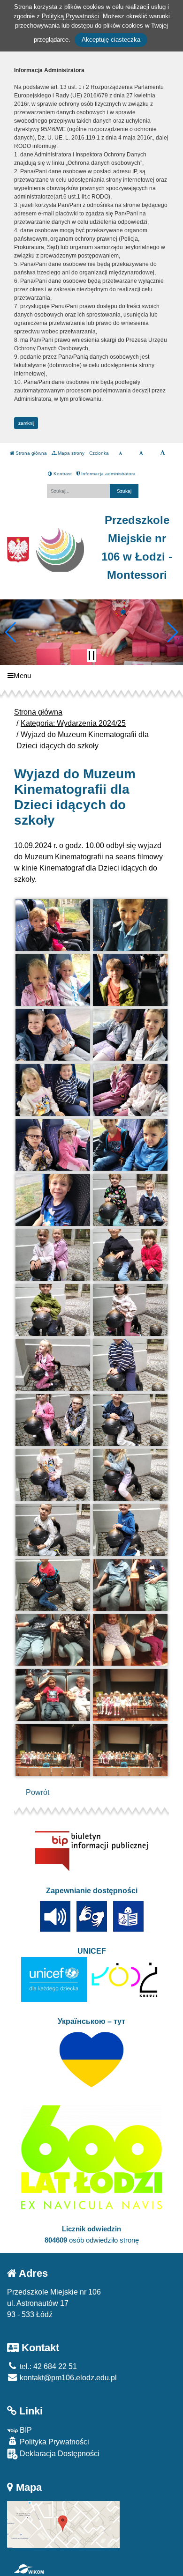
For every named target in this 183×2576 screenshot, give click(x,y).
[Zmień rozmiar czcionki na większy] (141, 453)
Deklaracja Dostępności (59, 2454)
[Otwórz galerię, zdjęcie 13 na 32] (53, 1255)
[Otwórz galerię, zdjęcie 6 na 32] (130, 1035)
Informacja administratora (108, 474)
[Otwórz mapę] (63, 2524)
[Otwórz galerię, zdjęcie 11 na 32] (53, 1200)
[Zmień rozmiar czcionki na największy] (163, 453)
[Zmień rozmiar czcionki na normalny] (120, 453)
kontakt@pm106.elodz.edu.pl (67, 2378)
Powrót (38, 1792)
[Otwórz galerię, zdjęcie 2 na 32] (130, 925)
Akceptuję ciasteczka (111, 40)
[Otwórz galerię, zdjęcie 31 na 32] (53, 1750)
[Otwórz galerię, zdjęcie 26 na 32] (130, 1585)
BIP (25, 2430)
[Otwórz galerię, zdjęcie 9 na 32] (53, 1145)
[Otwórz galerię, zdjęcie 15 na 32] (53, 1310)
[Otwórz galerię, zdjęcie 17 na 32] (53, 1365)
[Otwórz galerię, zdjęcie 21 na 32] (53, 1475)
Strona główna (30, 453)
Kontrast (62, 474)
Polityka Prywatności (53, 2442)
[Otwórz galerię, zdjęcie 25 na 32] (53, 1585)
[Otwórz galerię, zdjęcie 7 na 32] (53, 1090)
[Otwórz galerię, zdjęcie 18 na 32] (130, 1365)
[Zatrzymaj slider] (91, 656)
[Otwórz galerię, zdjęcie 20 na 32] (130, 1420)
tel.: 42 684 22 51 (47, 2366)
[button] (11, 632)
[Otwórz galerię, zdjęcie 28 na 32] (130, 1640)
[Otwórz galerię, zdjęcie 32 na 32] (130, 1750)
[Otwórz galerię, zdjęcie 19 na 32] (53, 1420)
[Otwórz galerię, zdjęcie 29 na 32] (53, 1695)
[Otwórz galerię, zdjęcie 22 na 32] (130, 1475)
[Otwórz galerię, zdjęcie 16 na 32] (130, 1310)
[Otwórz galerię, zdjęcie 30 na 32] (130, 1695)
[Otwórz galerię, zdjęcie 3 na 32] (53, 980)
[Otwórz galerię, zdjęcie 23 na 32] (53, 1530)
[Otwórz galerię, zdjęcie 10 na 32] (130, 1145)
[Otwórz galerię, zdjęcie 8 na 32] (130, 1090)
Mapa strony (70, 453)
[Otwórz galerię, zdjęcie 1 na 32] (53, 925)
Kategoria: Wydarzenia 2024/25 (73, 723)
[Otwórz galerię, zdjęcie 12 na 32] (130, 1200)
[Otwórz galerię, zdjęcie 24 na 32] (130, 1530)
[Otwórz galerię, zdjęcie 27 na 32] (53, 1640)
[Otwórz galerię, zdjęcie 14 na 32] (130, 1255)
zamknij (26, 423)
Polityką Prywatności (70, 16)
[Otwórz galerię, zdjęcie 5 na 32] (53, 1035)
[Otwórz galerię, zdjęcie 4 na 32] (130, 980)
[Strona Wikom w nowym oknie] (29, 2569)
